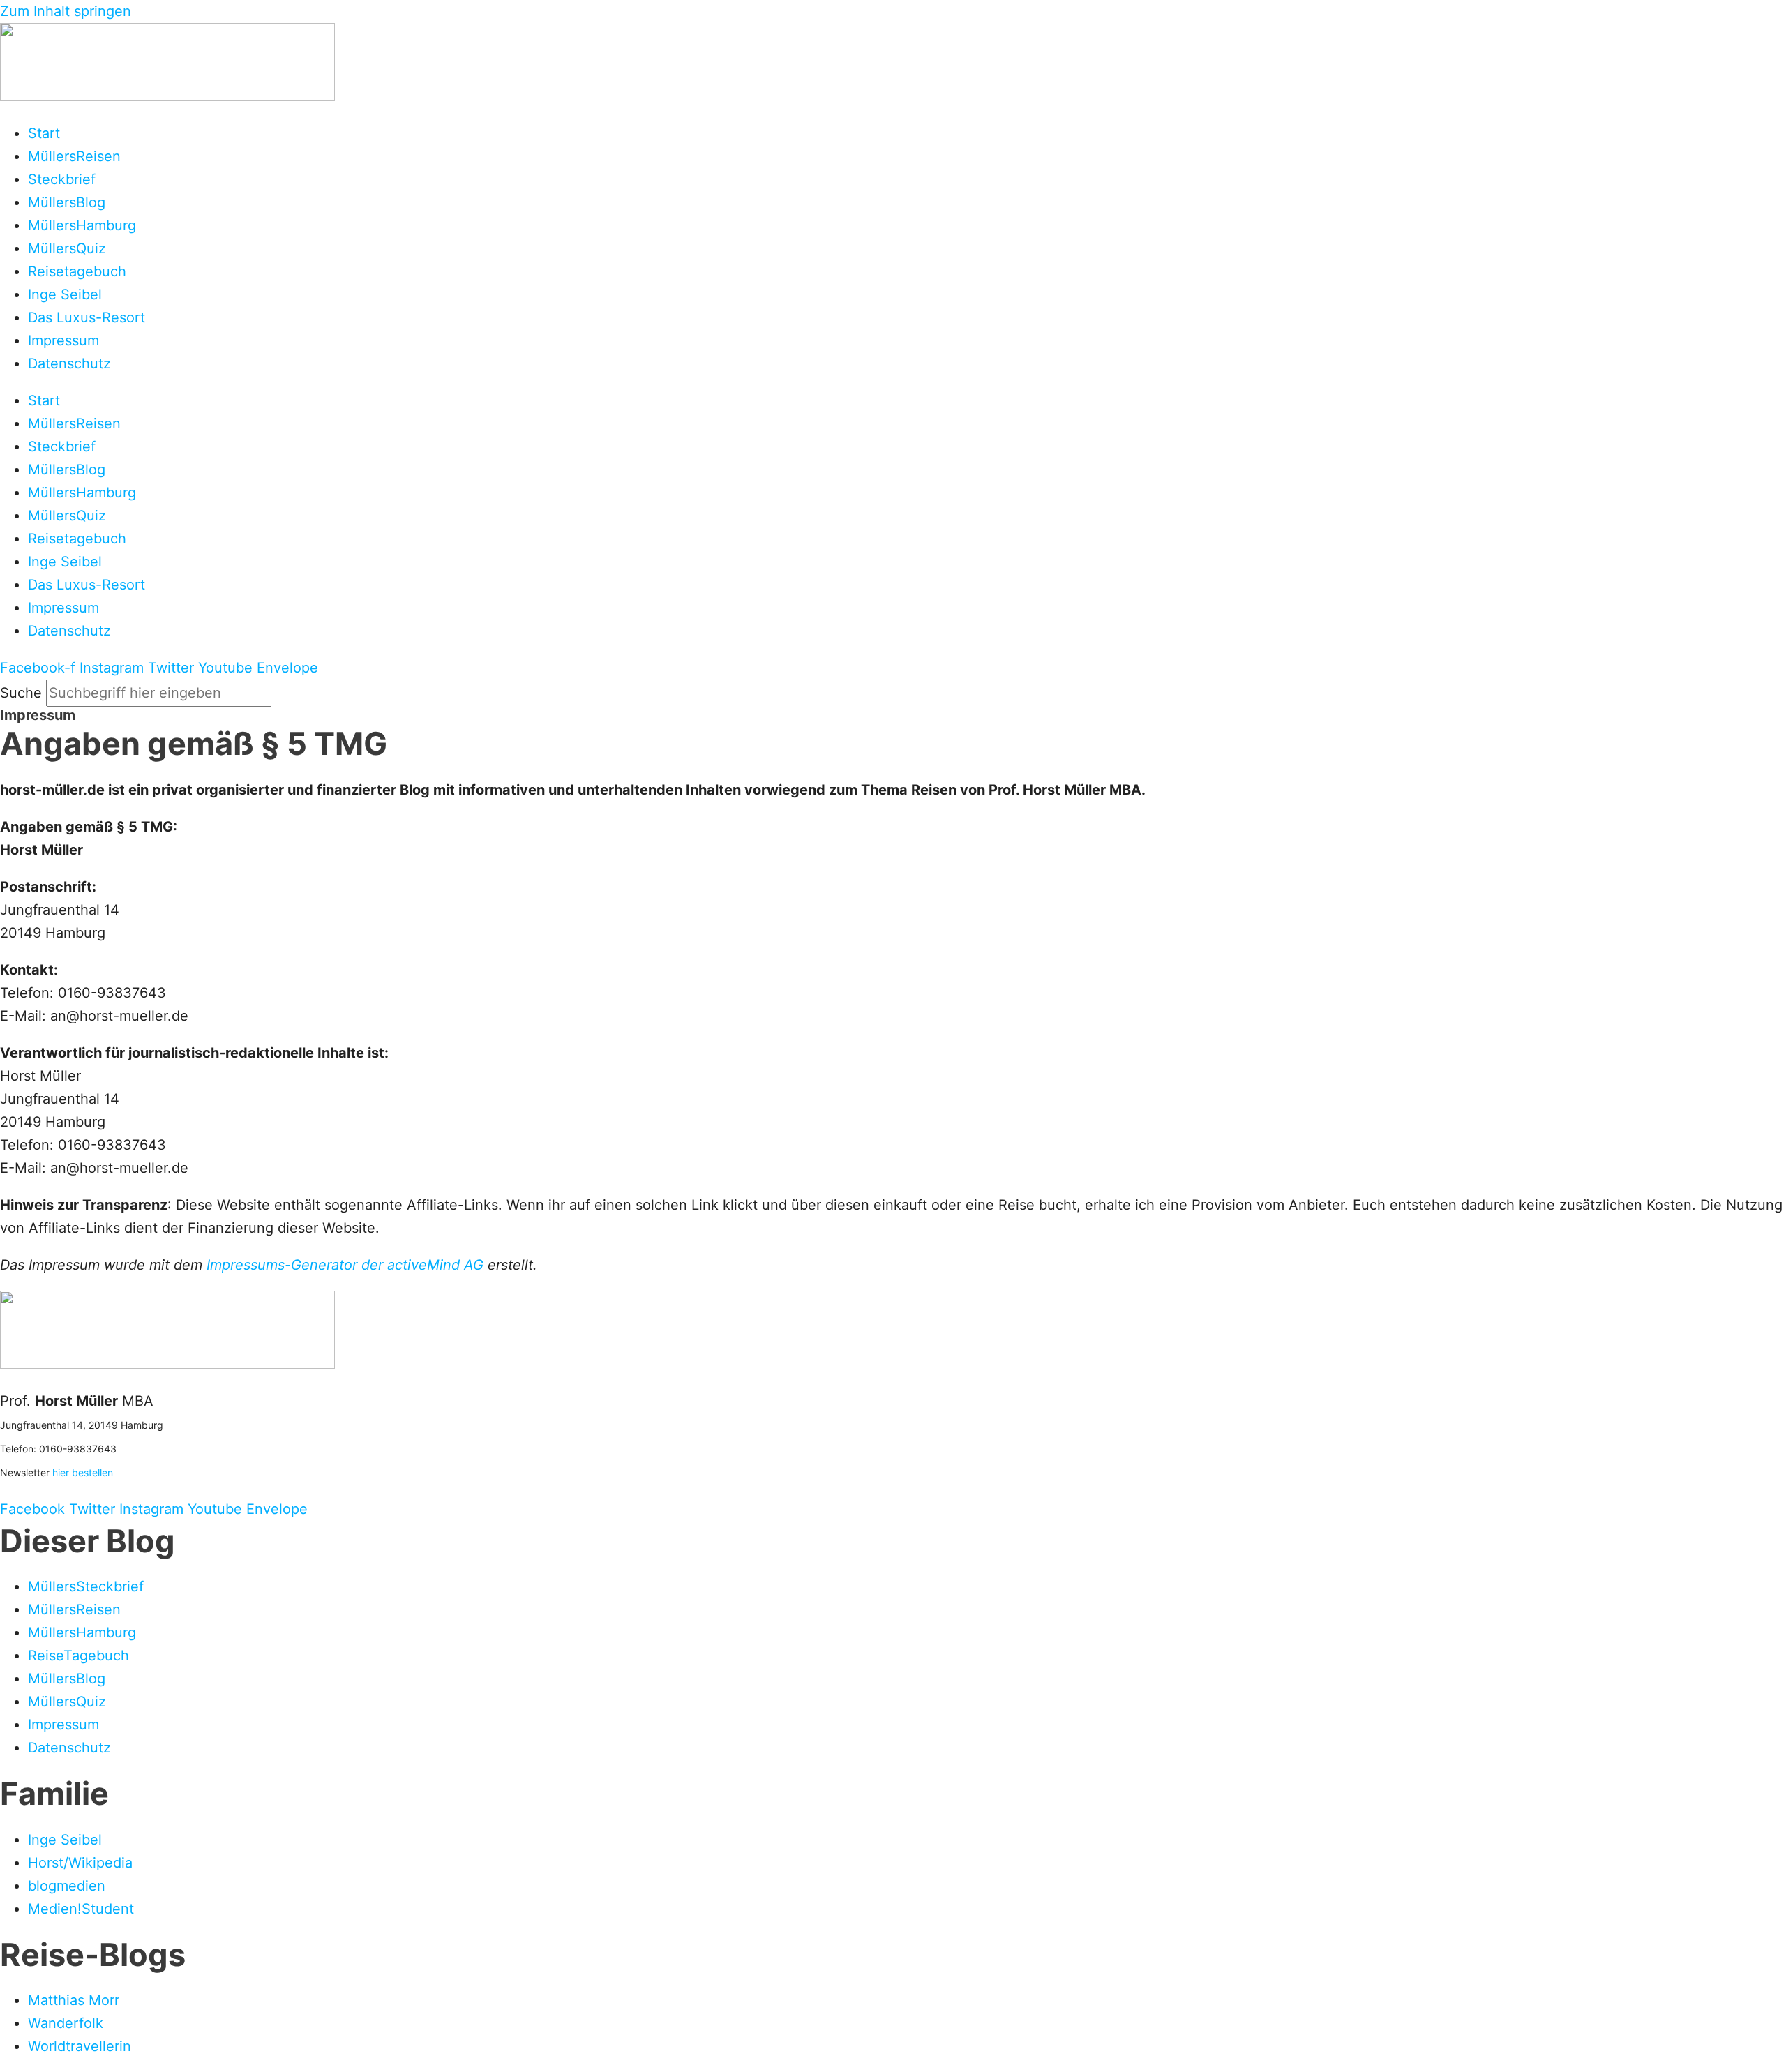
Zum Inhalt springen (66, 11)
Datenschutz (69, 363)
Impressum (63, 340)
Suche (21, 693)
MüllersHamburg (82, 225)
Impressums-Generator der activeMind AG (345, 1265)
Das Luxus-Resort (87, 317)
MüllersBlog (67, 202)
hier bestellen (83, 1472)
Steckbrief (62, 179)
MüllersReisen (74, 156)
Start (44, 133)
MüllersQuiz (67, 248)
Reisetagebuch (77, 271)
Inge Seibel (65, 294)
